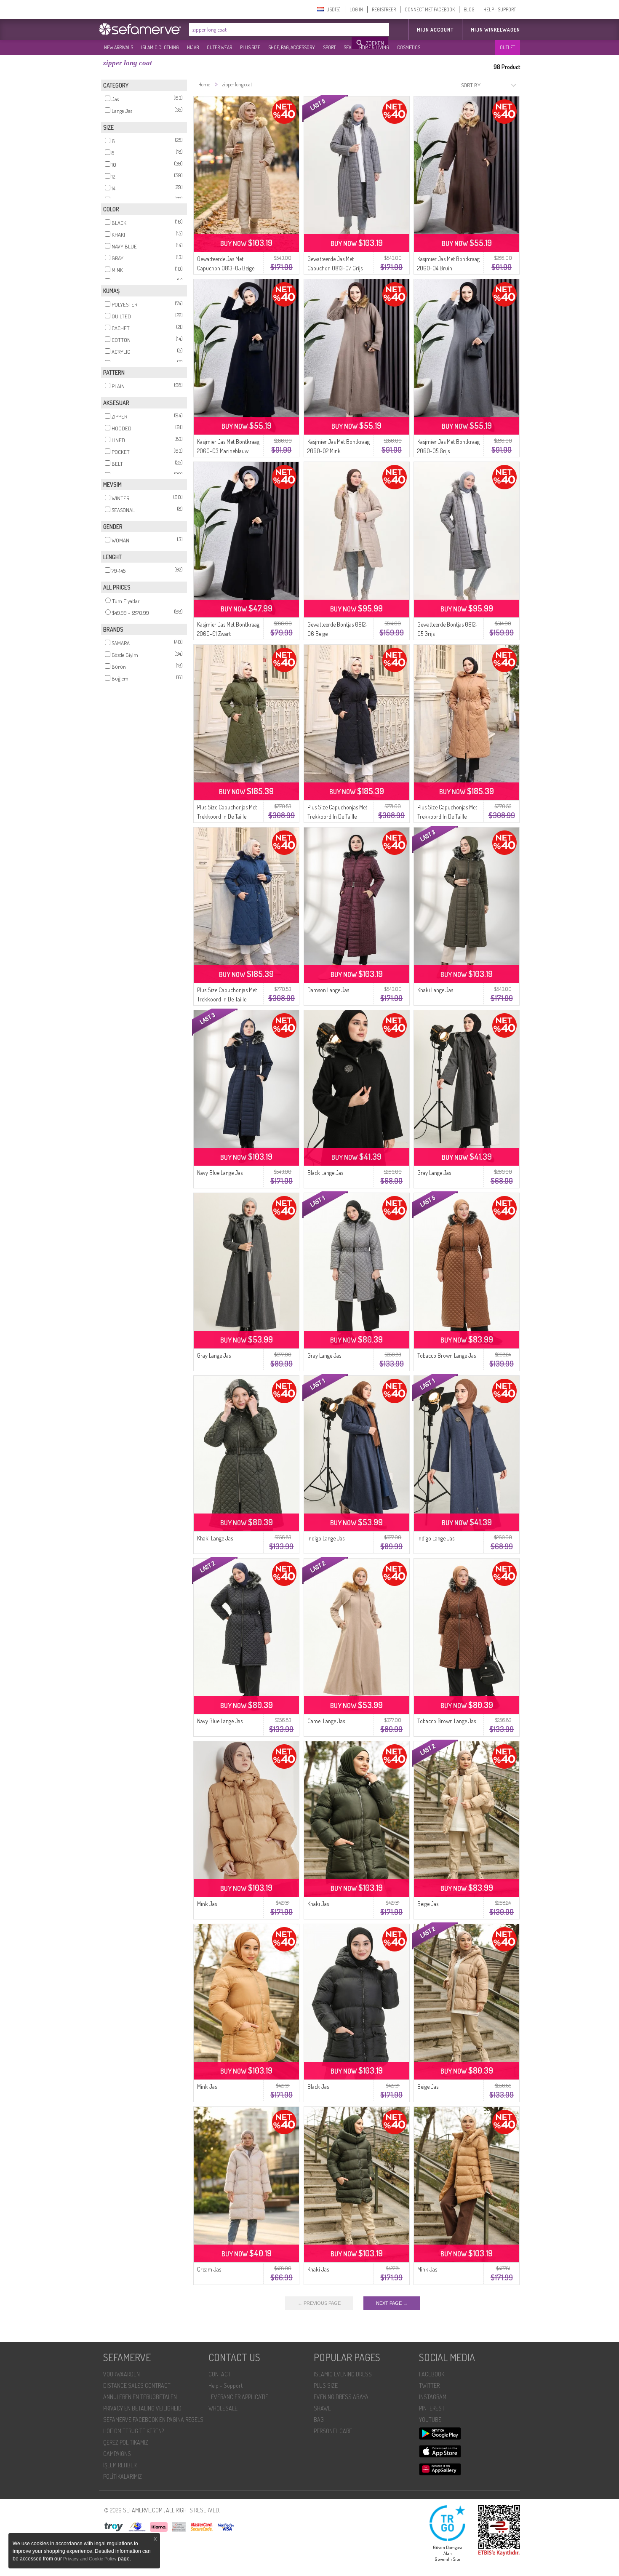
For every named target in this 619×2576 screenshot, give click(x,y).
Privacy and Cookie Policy (90, 2559)
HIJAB (193, 47)
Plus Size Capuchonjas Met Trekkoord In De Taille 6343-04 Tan (447, 816)
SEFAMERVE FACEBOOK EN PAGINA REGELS (153, 2420)
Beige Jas (428, 1904)
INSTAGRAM (433, 2397)
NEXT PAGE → (392, 2303)
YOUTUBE (430, 2420)
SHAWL (322, 2408)
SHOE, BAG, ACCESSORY (292, 47)
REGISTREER (384, 9)
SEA (347, 47)
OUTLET (507, 47)
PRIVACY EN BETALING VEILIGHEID (142, 2408)
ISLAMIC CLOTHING (160, 47)
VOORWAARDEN (121, 2374)
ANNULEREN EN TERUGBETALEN (140, 2397)
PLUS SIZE (250, 47)
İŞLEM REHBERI (120, 2465)
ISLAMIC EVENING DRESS (343, 2374)
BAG (319, 2420)
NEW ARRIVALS (119, 47)
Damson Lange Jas (328, 990)
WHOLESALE (223, 2408)
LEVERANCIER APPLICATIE (238, 2397)
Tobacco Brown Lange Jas (447, 1355)
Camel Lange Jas (326, 1721)
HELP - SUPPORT (500, 9)
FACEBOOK (432, 2374)
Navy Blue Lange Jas (220, 1173)
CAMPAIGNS (117, 2454)
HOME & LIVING (374, 47)
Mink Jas (207, 1904)
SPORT (329, 47)
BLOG (469, 9)
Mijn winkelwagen (495, 30)
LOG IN (356, 9)
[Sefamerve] (142, 29)
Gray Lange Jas (434, 1173)
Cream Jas (209, 2269)
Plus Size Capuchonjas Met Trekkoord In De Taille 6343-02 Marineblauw (227, 999)
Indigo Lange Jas (326, 1538)
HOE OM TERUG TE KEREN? (133, 2431)
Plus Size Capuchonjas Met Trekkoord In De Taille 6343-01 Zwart (337, 816)
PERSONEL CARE (333, 2431)
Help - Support (225, 2385)
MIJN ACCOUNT (435, 30)
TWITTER (429, 2385)
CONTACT (220, 2374)
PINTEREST (432, 2408)
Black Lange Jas (325, 1173)
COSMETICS (409, 47)
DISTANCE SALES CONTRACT (137, 2385)
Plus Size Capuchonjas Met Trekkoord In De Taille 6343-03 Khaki (227, 816)
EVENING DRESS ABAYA (341, 2397)
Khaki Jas (318, 1904)
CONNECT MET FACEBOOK (430, 9)
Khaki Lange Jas (435, 990)
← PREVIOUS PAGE (319, 2303)
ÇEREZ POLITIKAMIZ (126, 2442)
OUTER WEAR (219, 47)
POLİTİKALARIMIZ (123, 2476)
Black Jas (318, 2086)
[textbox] (271, 29)
